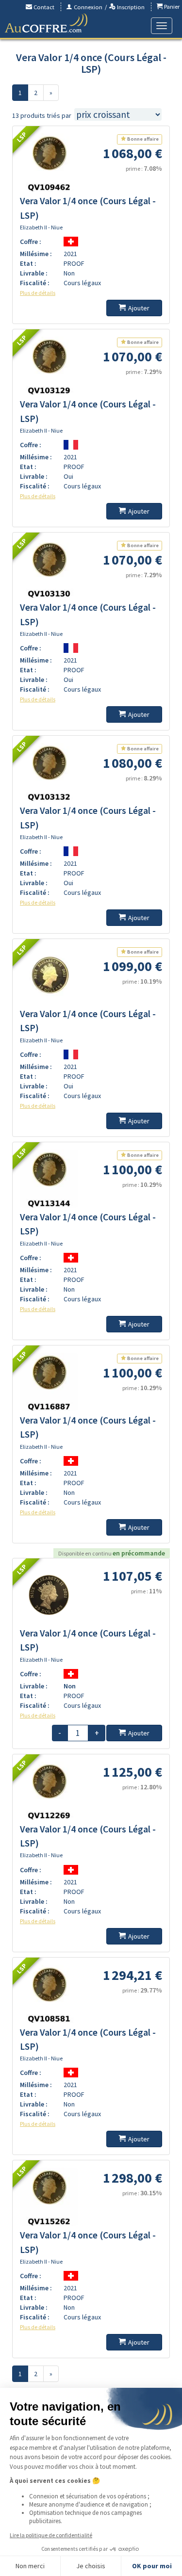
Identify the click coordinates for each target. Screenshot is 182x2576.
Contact (43, 7)
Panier (171, 7)
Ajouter (139, 308)
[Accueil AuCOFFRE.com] (46, 23)
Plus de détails (38, 293)
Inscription (130, 7)
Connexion (87, 7)
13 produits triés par (42, 115)
